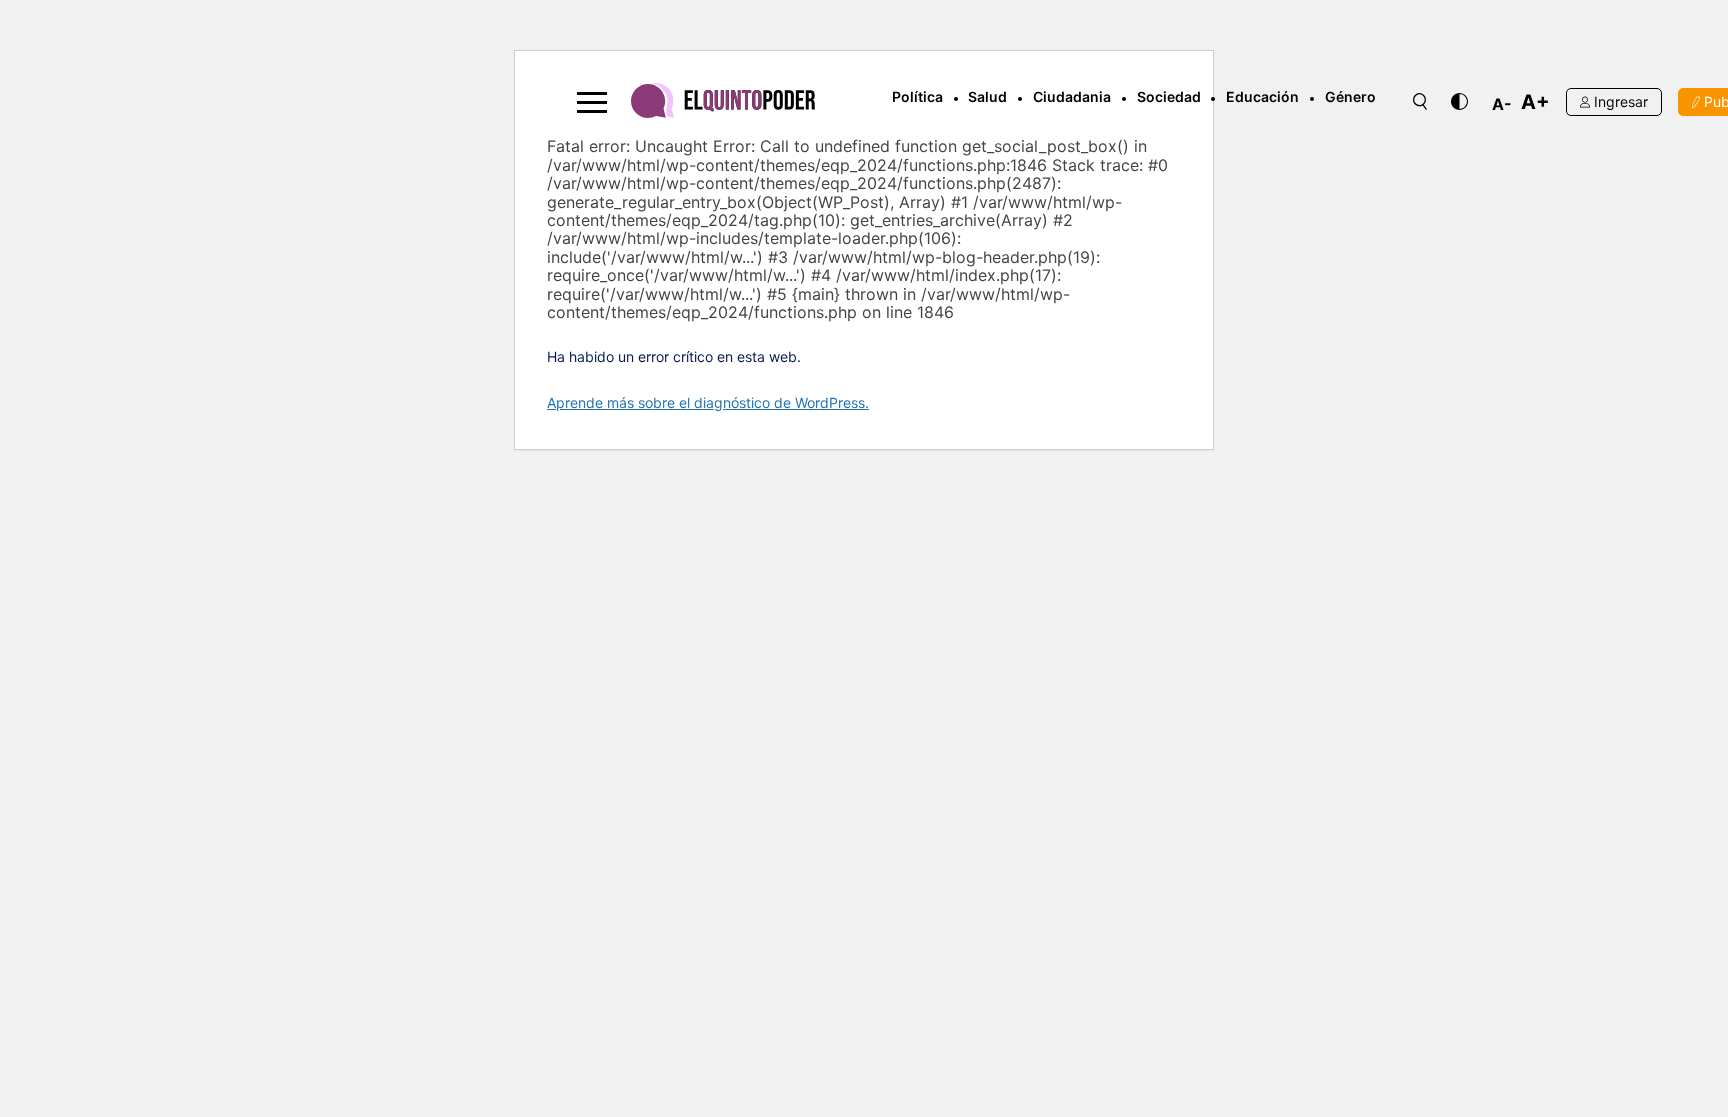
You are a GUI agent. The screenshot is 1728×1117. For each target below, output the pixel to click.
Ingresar (1621, 101)
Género (1350, 96)
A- (1502, 104)
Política (917, 96)
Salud (987, 96)
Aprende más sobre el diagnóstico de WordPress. (708, 402)
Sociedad (1169, 96)
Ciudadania (1072, 96)
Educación (1262, 96)
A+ (1535, 102)
